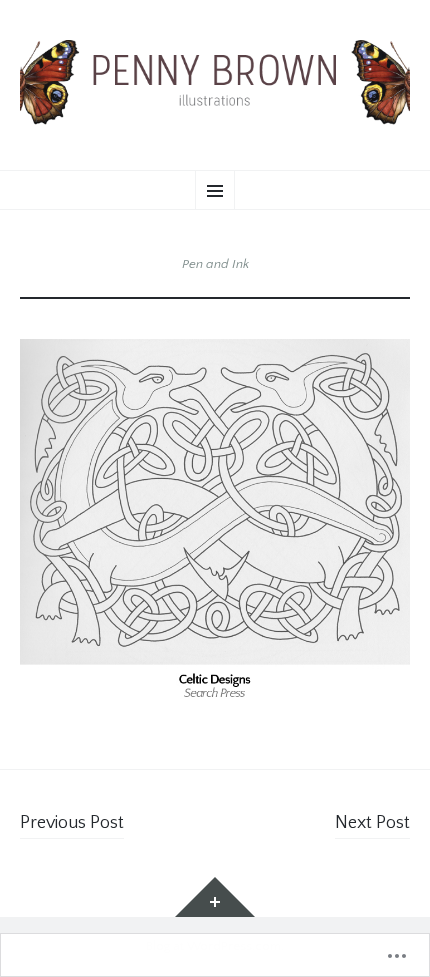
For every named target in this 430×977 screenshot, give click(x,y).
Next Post (372, 823)
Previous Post (72, 823)
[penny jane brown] (215, 82)
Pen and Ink (215, 264)
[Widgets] (215, 897)
